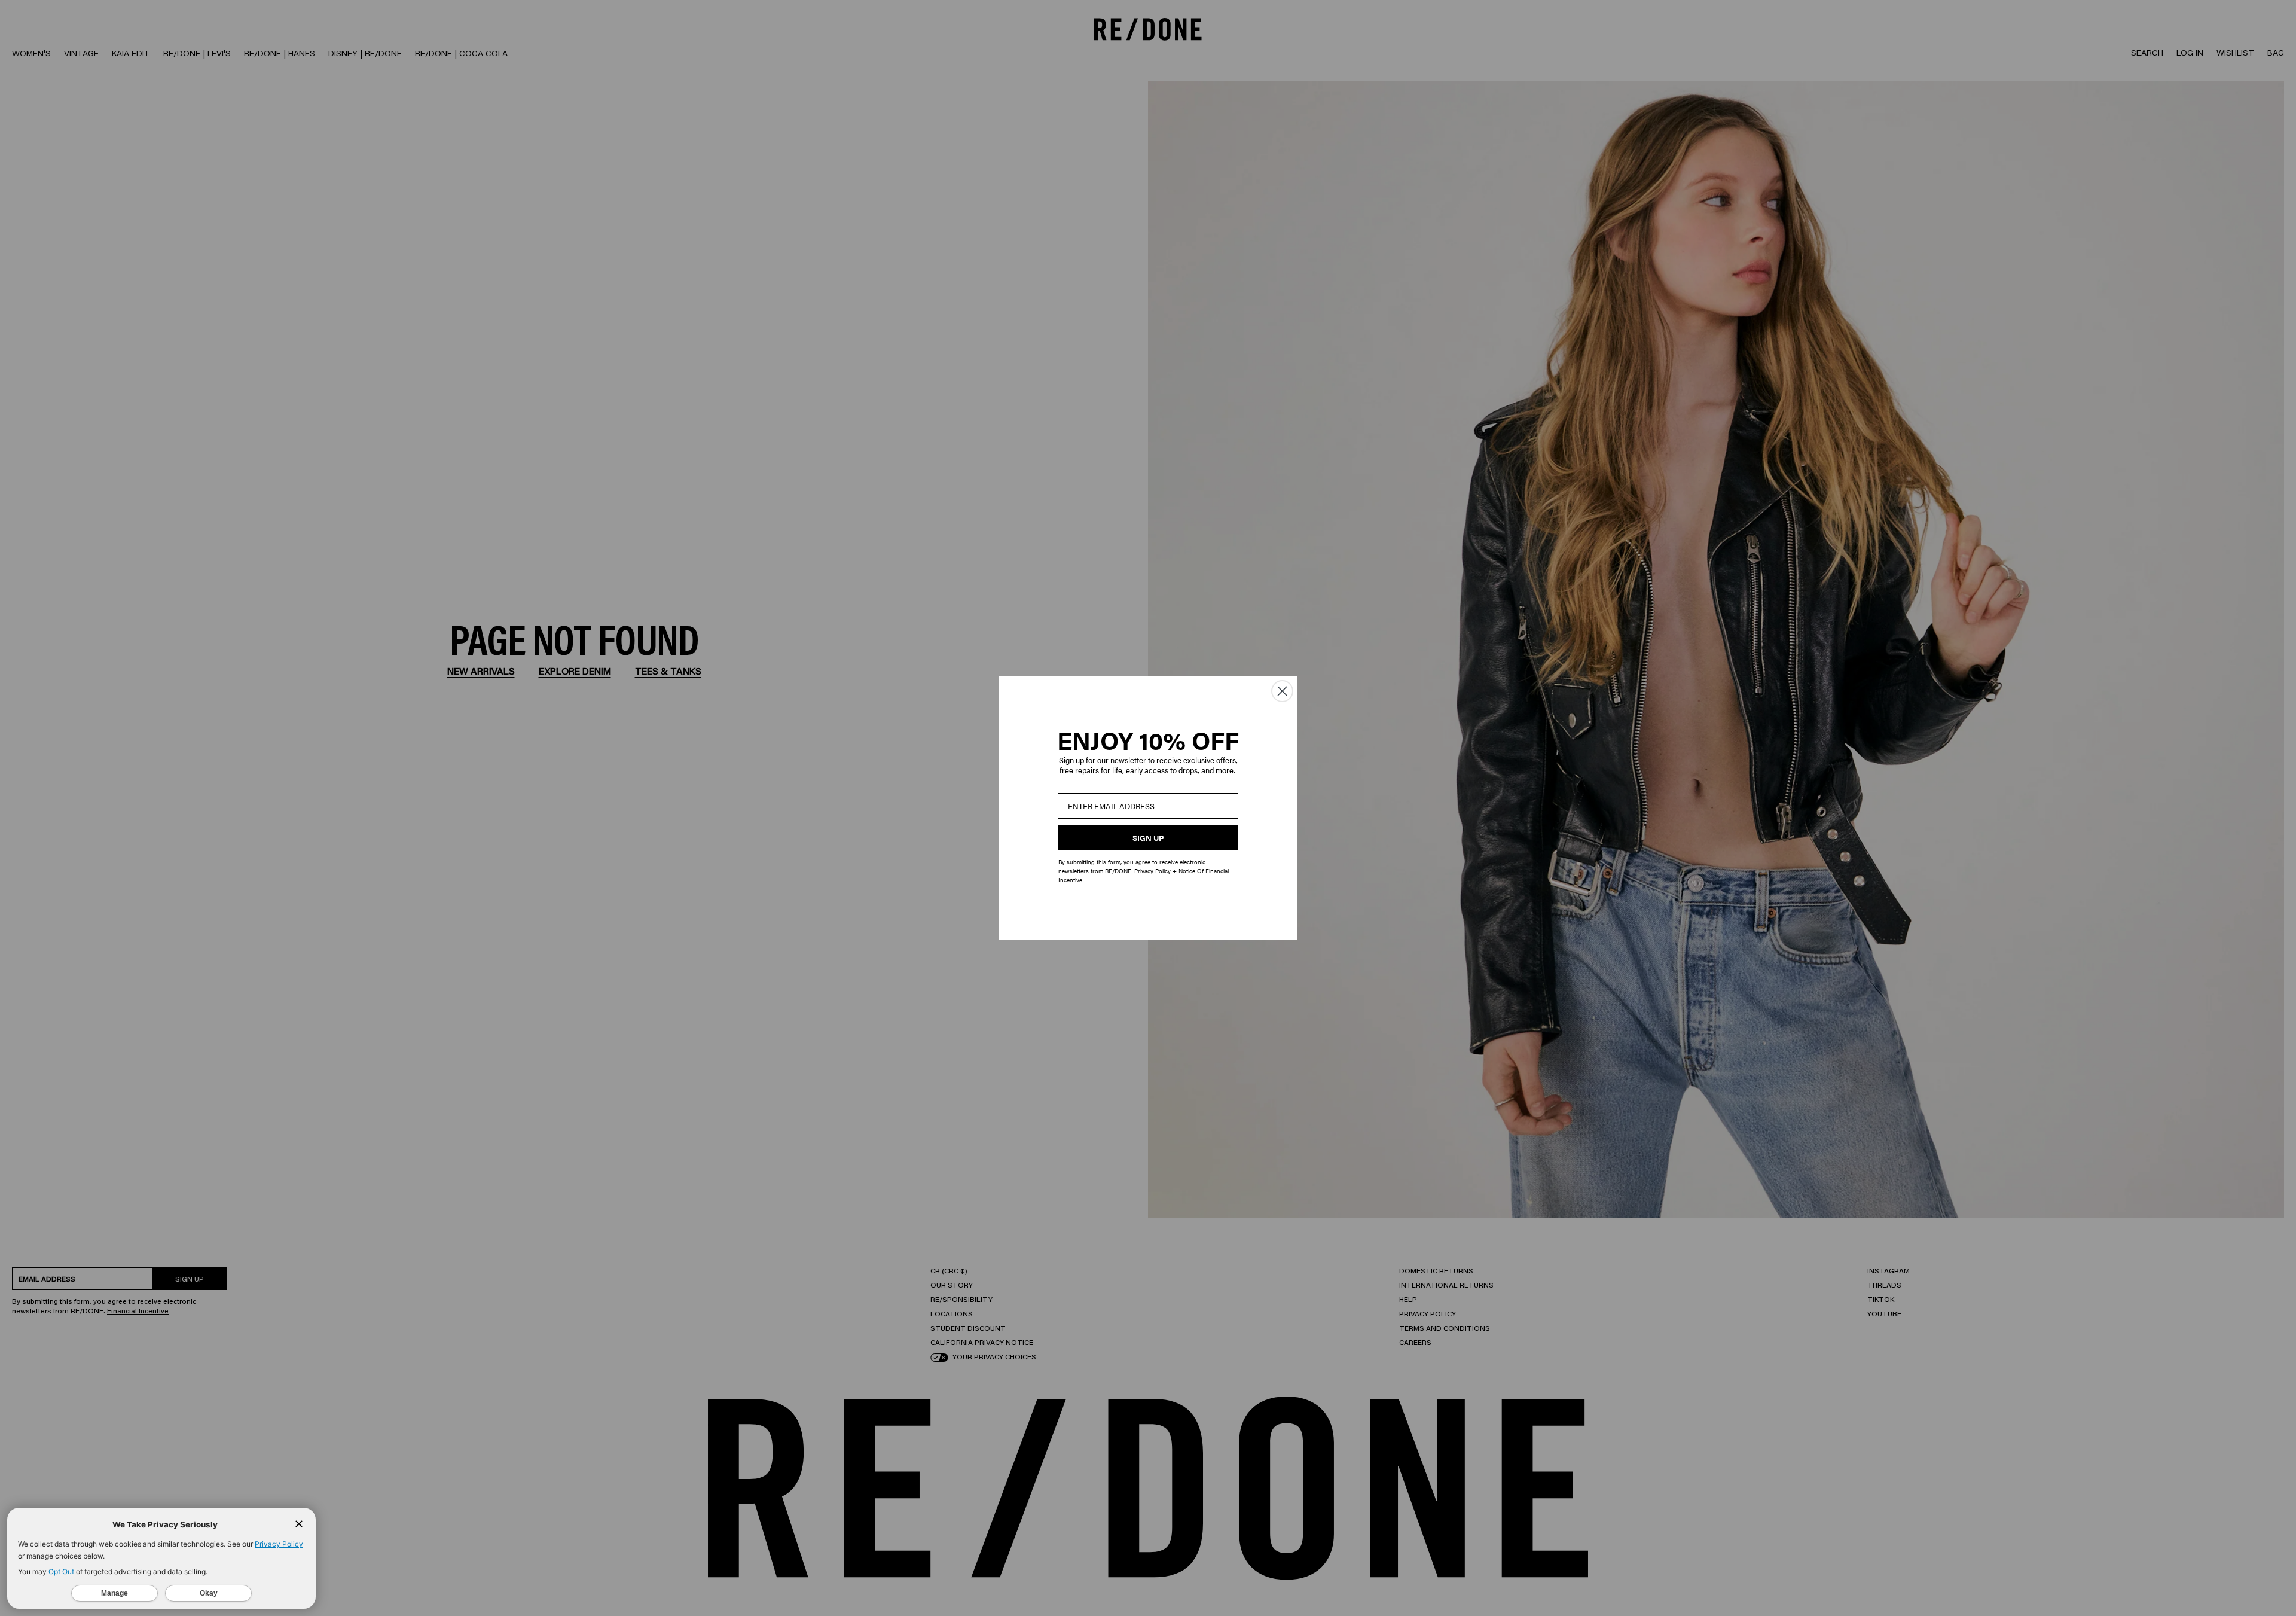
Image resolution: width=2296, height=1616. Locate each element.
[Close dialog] (1282, 691)
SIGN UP (1148, 838)
